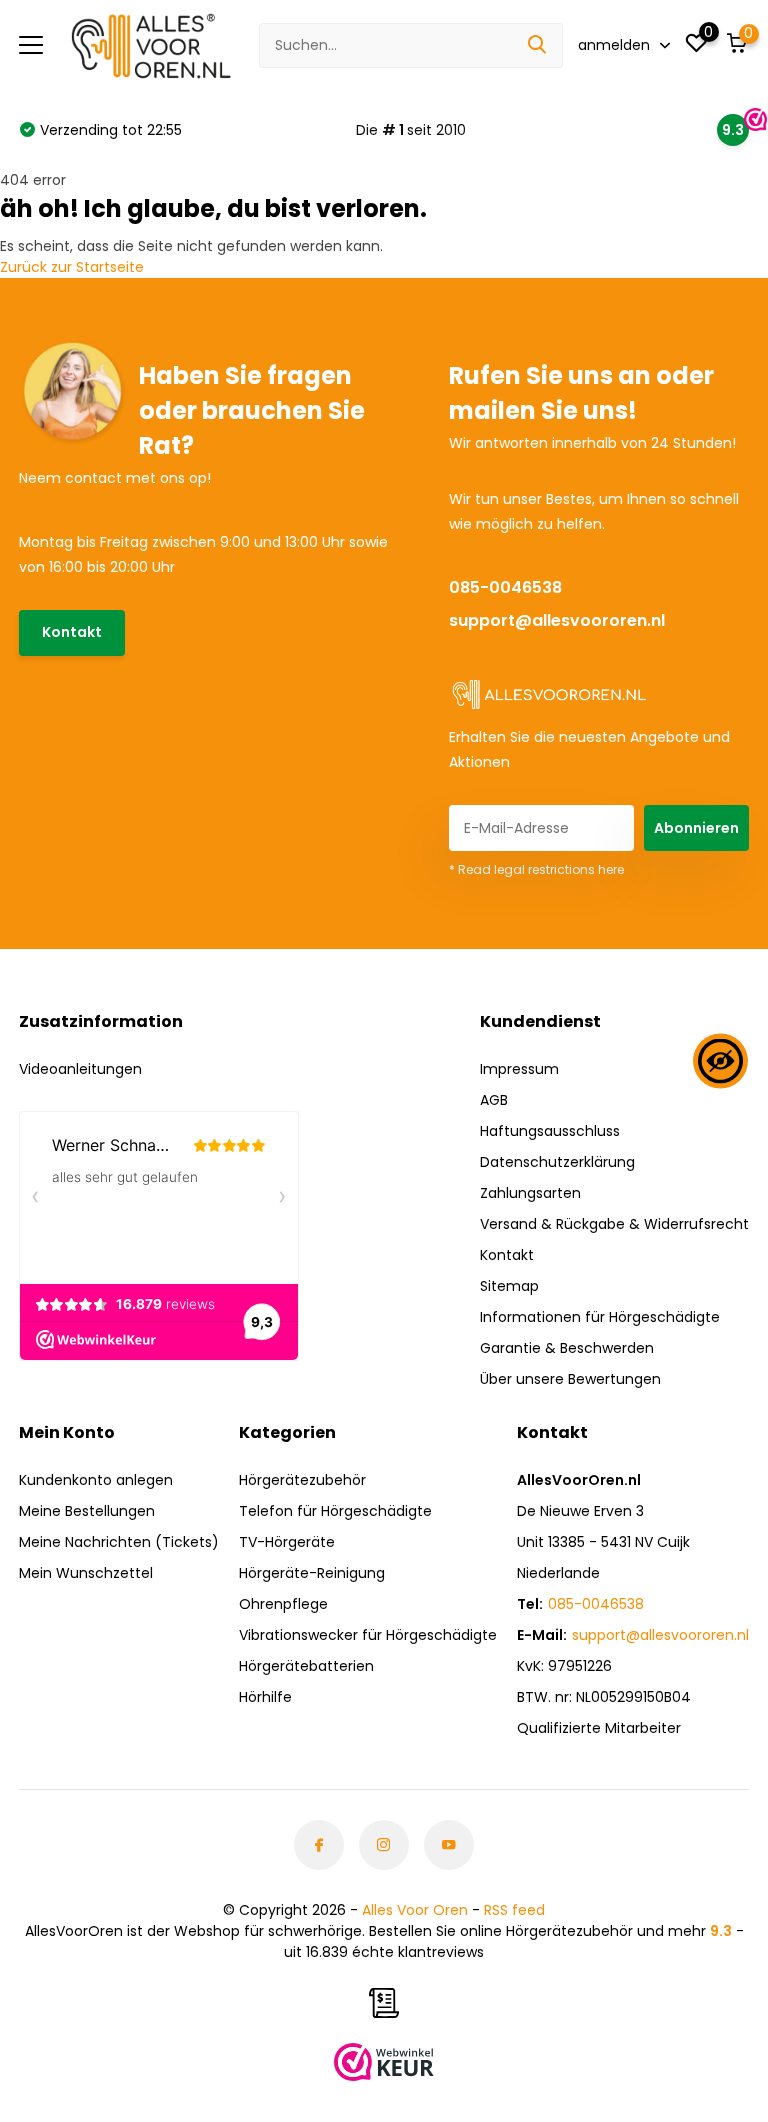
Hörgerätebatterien (306, 1666)
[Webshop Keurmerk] (384, 2062)
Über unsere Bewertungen (570, 1379)
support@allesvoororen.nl (557, 620)
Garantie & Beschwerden (567, 1348)
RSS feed (514, 1910)
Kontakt (72, 632)
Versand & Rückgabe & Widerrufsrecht (614, 1224)
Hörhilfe (265, 1697)
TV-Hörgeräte (287, 1542)
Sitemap (509, 1286)
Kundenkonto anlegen (96, 1480)
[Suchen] (538, 45)
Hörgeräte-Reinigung (312, 1573)
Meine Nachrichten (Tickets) (119, 1542)
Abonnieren (696, 828)
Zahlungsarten (530, 1193)
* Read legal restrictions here (536, 869)
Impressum (519, 1069)
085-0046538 (505, 587)
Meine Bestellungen (87, 1511)
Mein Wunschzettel (86, 1573)
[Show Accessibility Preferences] (720, 1061)
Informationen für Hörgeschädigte (600, 1317)
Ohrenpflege (283, 1604)
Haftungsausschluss (550, 1131)
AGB (494, 1100)
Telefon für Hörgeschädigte (335, 1511)
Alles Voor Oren (415, 1910)
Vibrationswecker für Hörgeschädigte (368, 1635)
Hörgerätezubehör (302, 1480)
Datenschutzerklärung (557, 1162)
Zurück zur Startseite (72, 267)
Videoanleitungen (80, 1069)
